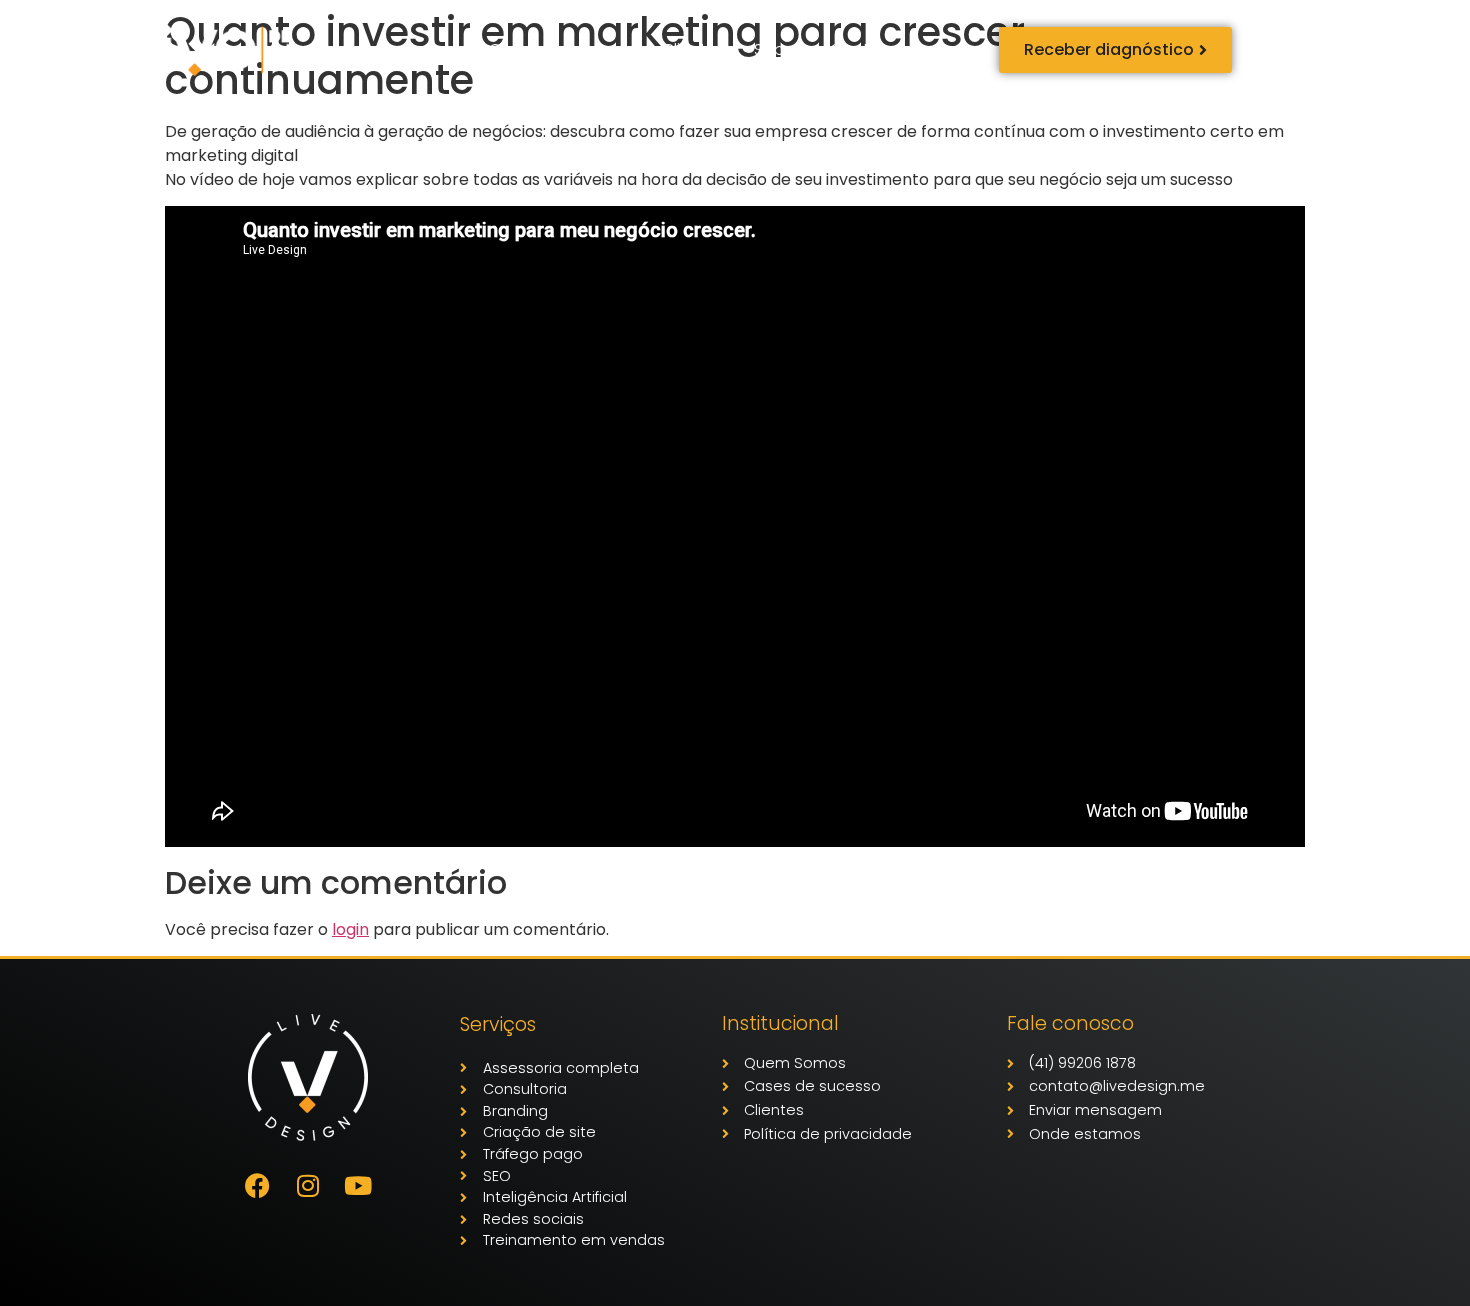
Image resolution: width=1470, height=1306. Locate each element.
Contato (863, 49)
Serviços (410, 49)
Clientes (693, 49)
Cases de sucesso (560, 49)
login (350, 929)
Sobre (777, 49)
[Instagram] (308, 1186)
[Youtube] (358, 1186)
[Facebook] (258, 1186)
